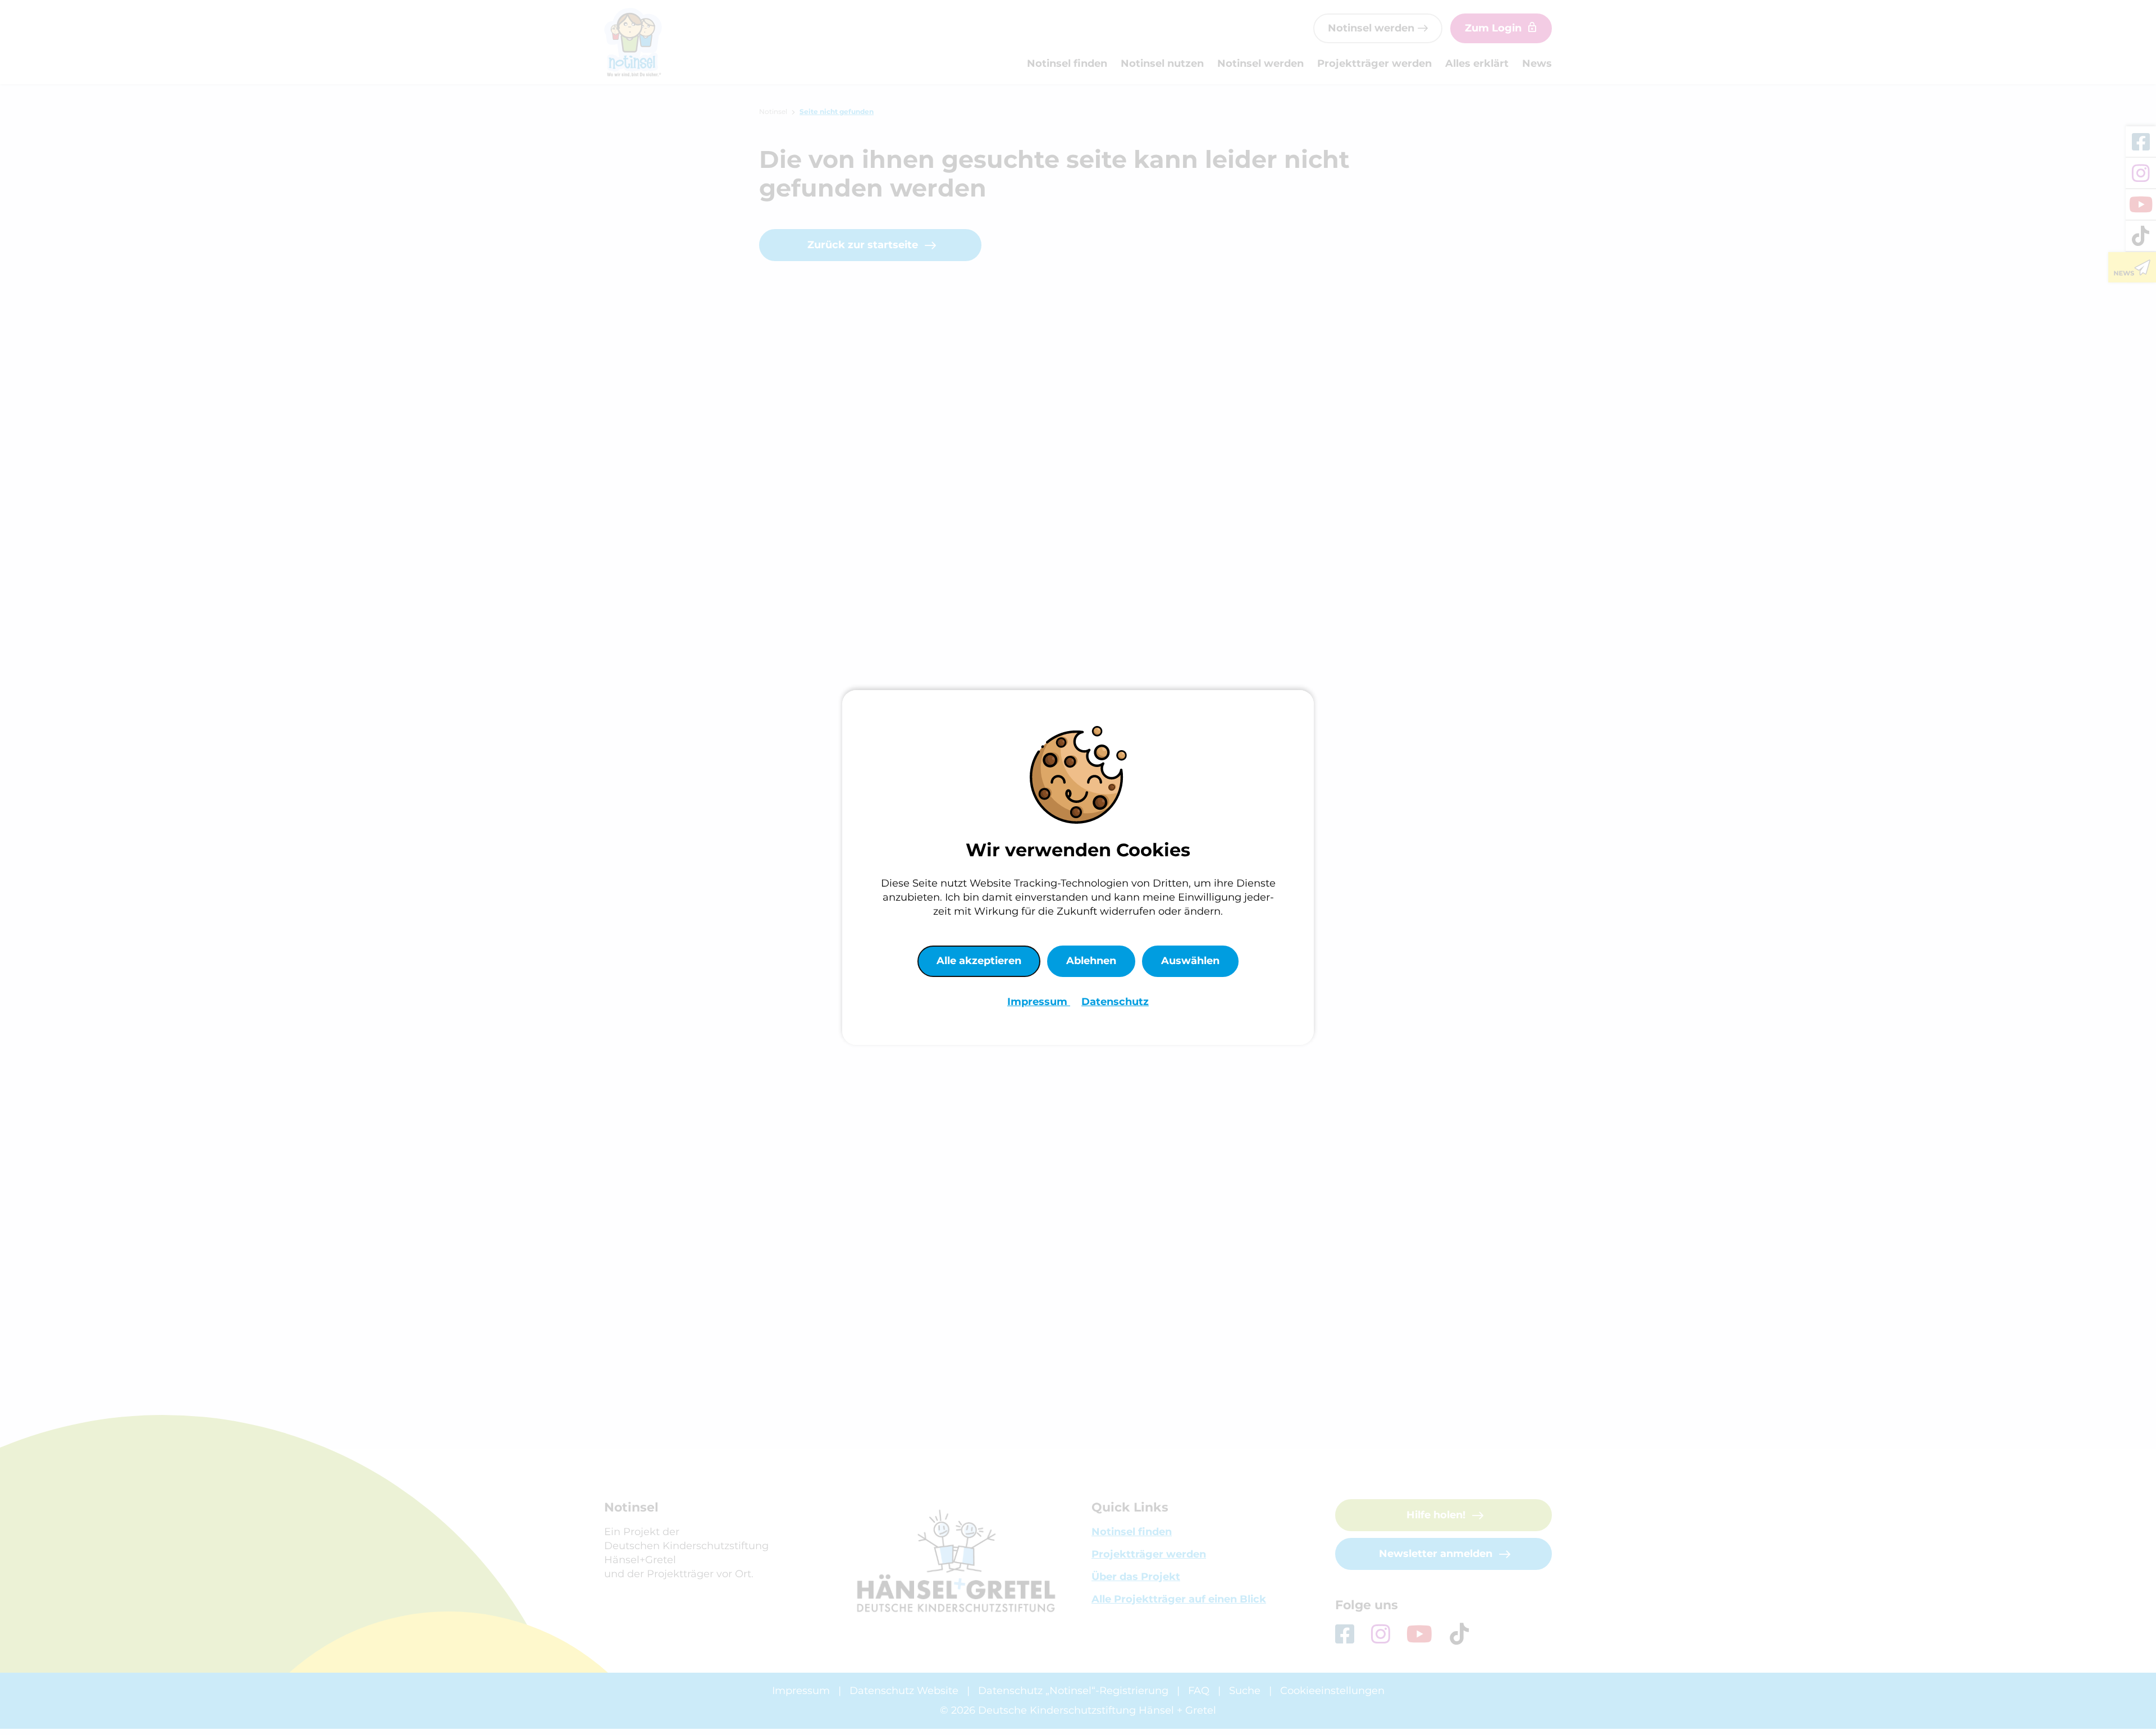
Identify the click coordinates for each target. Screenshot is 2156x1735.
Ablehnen (1091, 961)
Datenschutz (1115, 1002)
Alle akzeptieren (979, 961)
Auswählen (1190, 961)
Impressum (1039, 1002)
